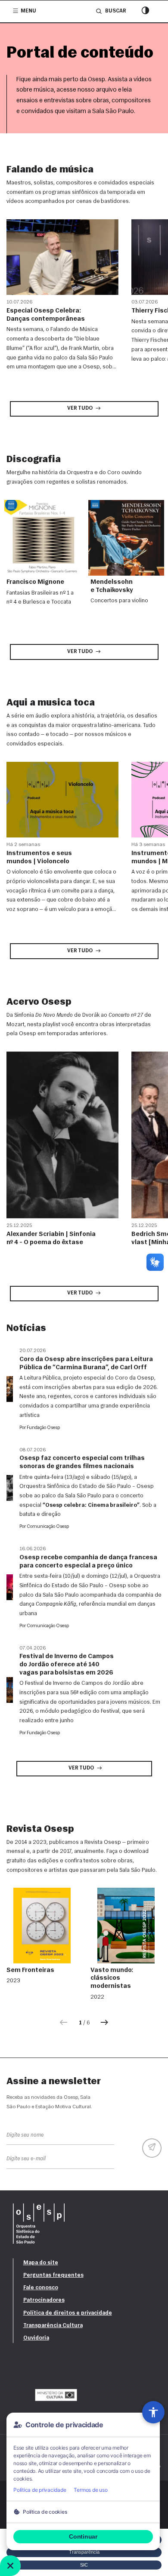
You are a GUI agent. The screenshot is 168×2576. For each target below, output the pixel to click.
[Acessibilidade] (153, 2412)
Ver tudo (80, 408)
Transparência (84, 2552)
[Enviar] (152, 2148)
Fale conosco (41, 2288)
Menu (28, 11)
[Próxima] (104, 2023)
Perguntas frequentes (53, 2275)
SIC (84, 2565)
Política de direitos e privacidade (68, 2313)
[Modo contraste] (145, 11)
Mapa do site (41, 2263)
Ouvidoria (36, 2338)
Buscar (115, 11)
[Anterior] (64, 2023)
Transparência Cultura (53, 2326)
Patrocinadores (44, 2300)
